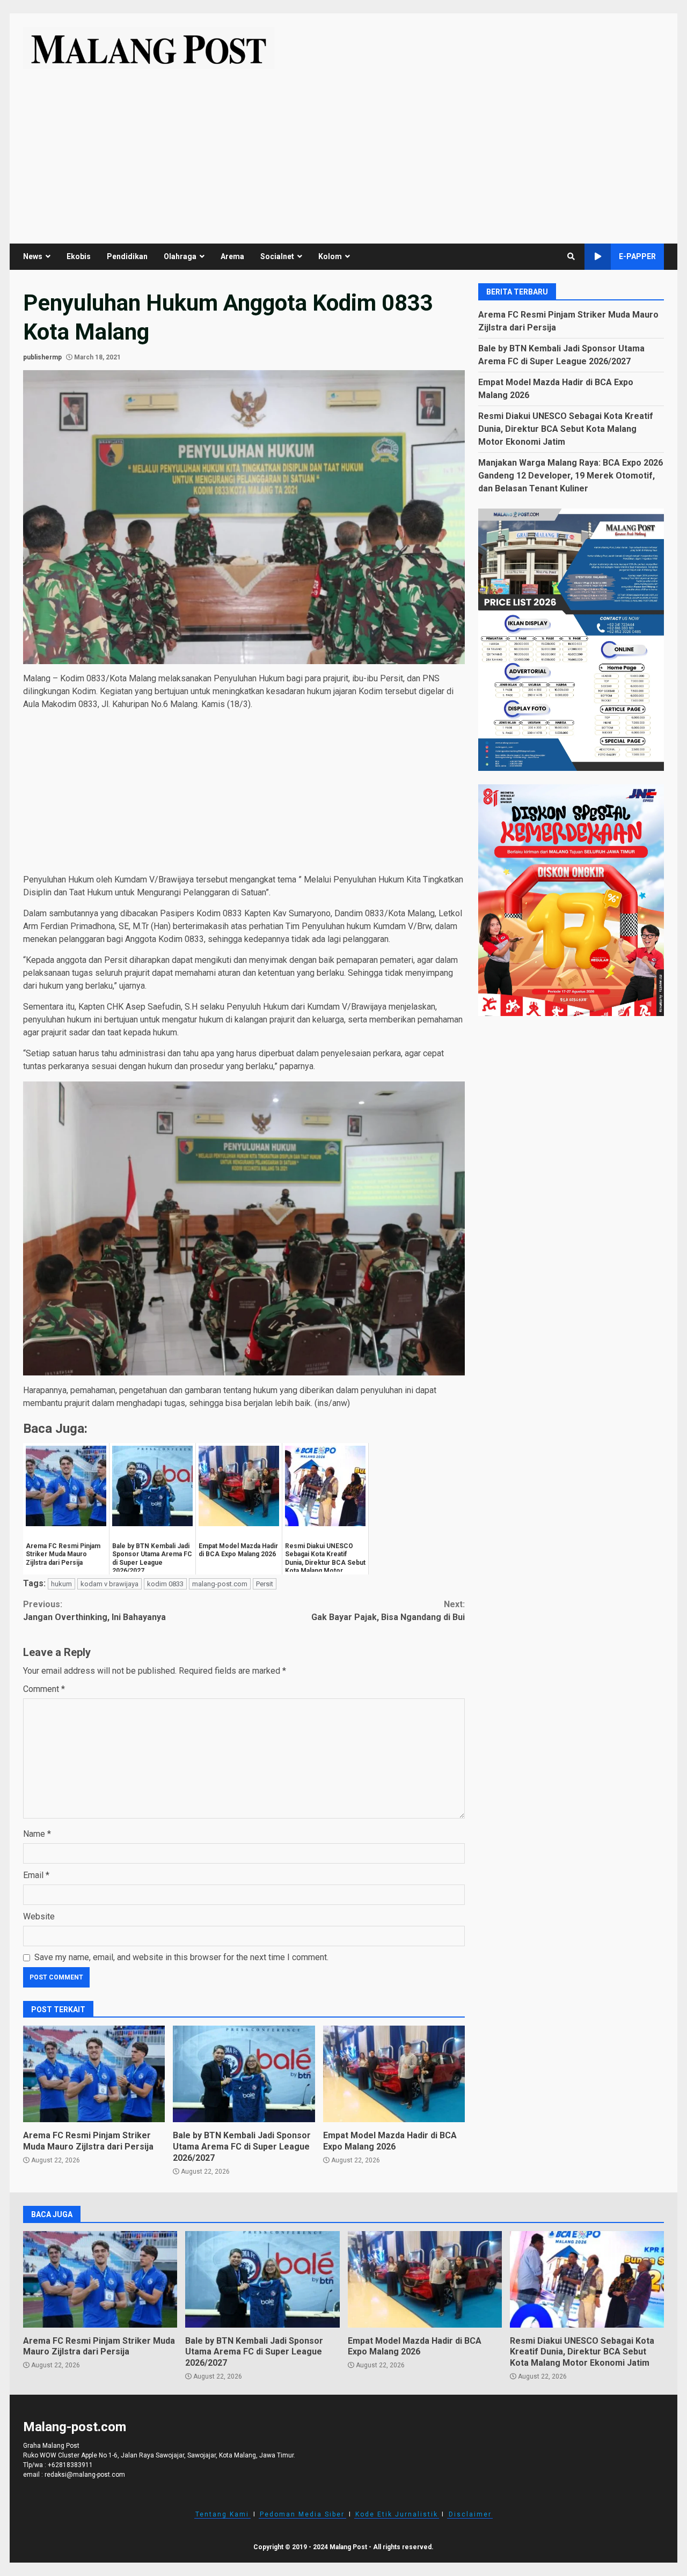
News (33, 256)
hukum (61, 1584)
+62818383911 (70, 2465)
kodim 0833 (165, 1584)
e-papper (637, 256)
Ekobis (79, 256)
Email (36, 1875)
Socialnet (277, 256)
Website (39, 1916)
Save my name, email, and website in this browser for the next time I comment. (181, 1957)
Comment (44, 1689)
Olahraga (180, 256)
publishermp (42, 357)
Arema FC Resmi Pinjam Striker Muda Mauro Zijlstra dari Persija (94, 2074)
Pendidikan (127, 256)
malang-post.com (220, 1584)
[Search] (571, 256)
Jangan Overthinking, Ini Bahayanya (94, 1611)
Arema (232, 256)
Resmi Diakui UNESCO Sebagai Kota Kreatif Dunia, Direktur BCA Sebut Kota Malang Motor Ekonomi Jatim (566, 428)
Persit (265, 1584)
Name (37, 1834)
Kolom (330, 256)
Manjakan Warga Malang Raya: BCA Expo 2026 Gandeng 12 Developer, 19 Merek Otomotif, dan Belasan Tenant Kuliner (571, 475)
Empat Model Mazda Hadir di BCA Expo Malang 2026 (394, 2074)
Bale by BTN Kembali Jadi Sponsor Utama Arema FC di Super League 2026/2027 (244, 2074)
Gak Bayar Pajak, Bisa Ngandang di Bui (388, 1611)
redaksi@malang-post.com (85, 2475)
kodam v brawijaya (109, 1584)
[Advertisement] (343, 150)
